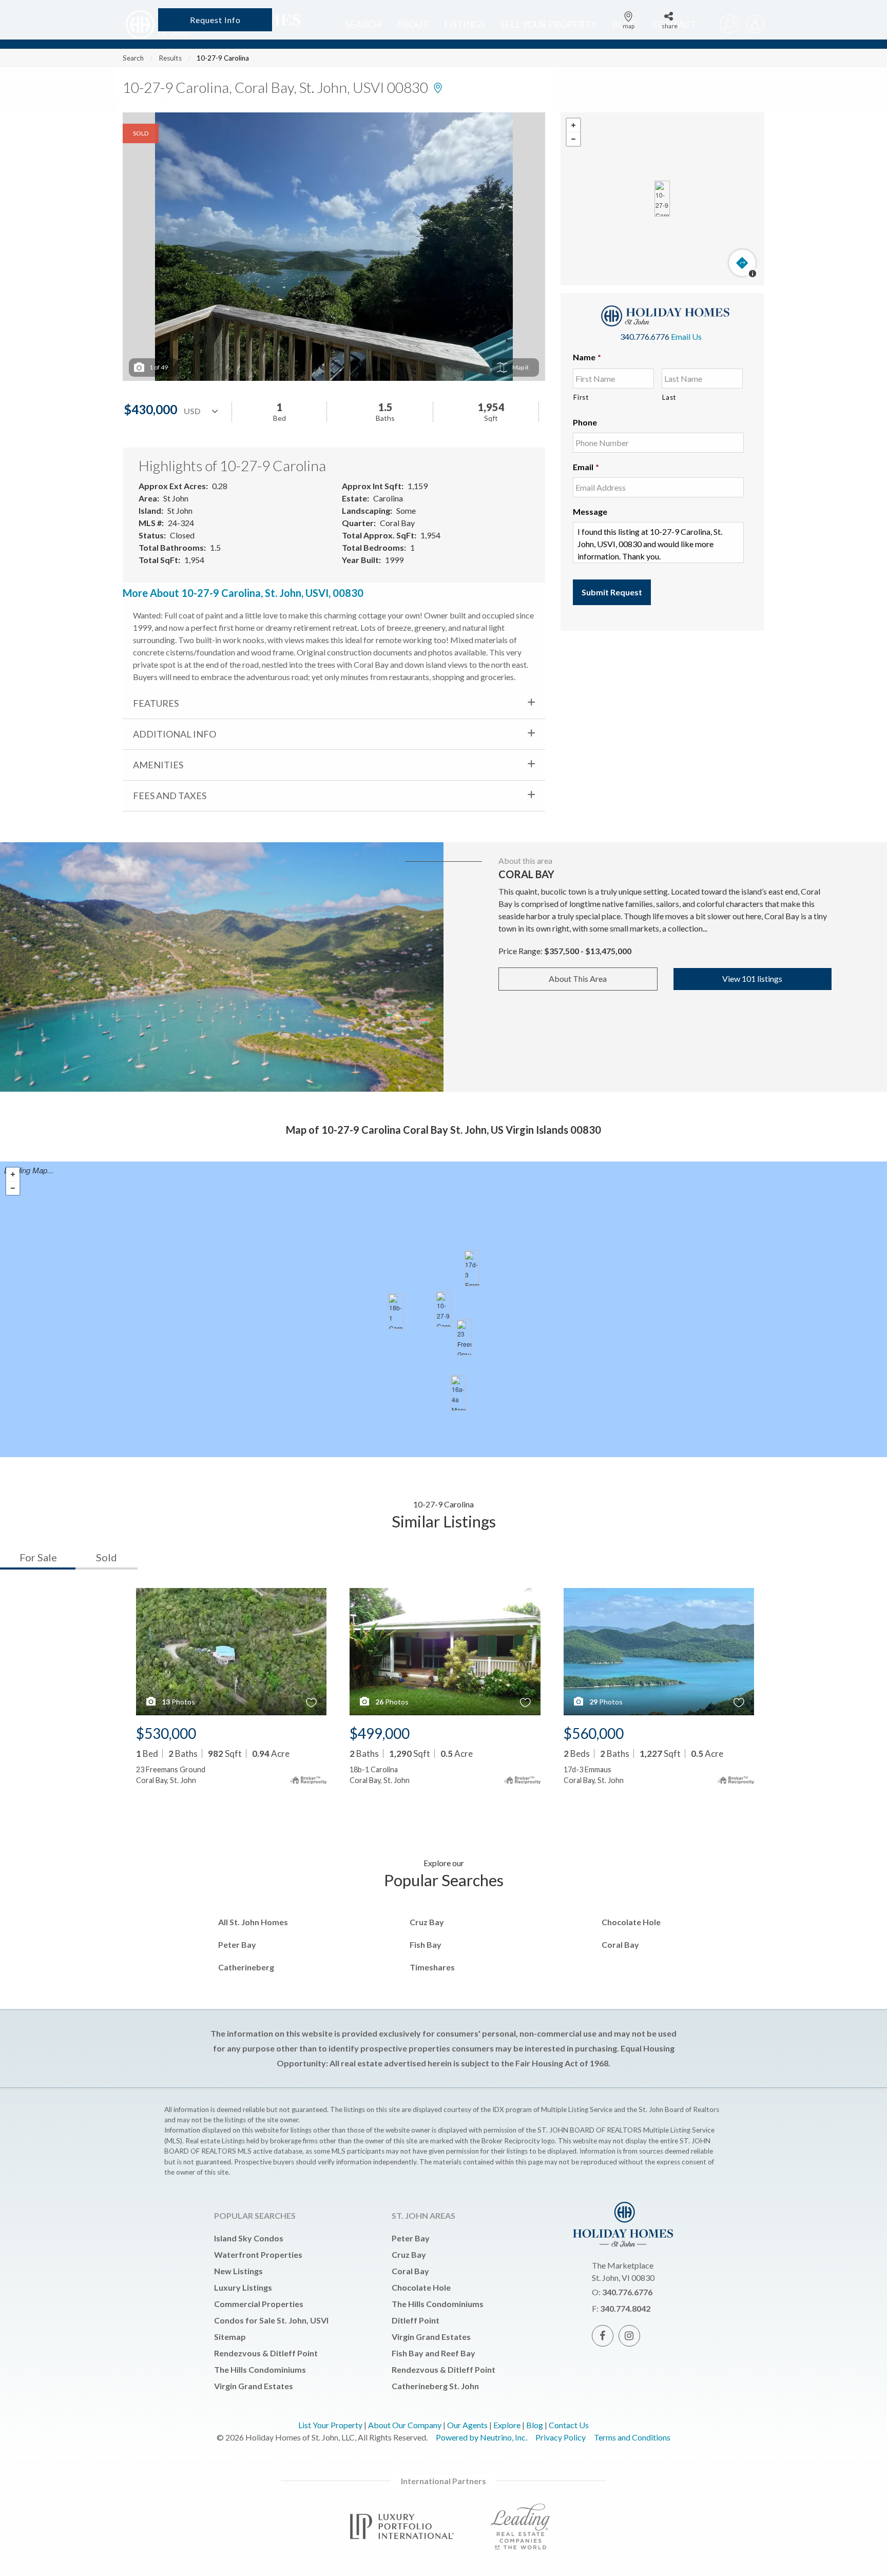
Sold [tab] (107, 1557)
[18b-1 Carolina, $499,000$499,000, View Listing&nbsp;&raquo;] (396, 1311)
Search (133, 58)
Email (586, 467)
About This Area (578, 979)
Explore (507, 2425)
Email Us (686, 336)
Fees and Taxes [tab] (170, 796)
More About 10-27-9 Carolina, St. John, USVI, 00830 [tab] (243, 593)
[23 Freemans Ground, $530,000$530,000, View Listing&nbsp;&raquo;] (464, 1338)
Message (590, 511)
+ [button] (573, 125)
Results (170, 58)
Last (669, 397)
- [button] (573, 139)
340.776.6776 (645, 336)
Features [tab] (156, 703)
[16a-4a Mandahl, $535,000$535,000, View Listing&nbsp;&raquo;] (458, 1393)
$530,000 (166, 1733)
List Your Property (330, 2425)
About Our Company (405, 2425)
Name (587, 357)
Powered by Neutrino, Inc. (481, 2437)
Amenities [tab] (158, 765)
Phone (585, 422)
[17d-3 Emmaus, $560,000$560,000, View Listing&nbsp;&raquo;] (472, 1268)
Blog (535, 2425)
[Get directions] (742, 263)
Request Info (215, 20)
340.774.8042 (625, 2308)
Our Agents (467, 2425)
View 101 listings (752, 979)
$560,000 (594, 1733)
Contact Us (569, 2425)
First (581, 397)
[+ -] (662, 199)
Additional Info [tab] (175, 734)
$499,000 (380, 1733)
